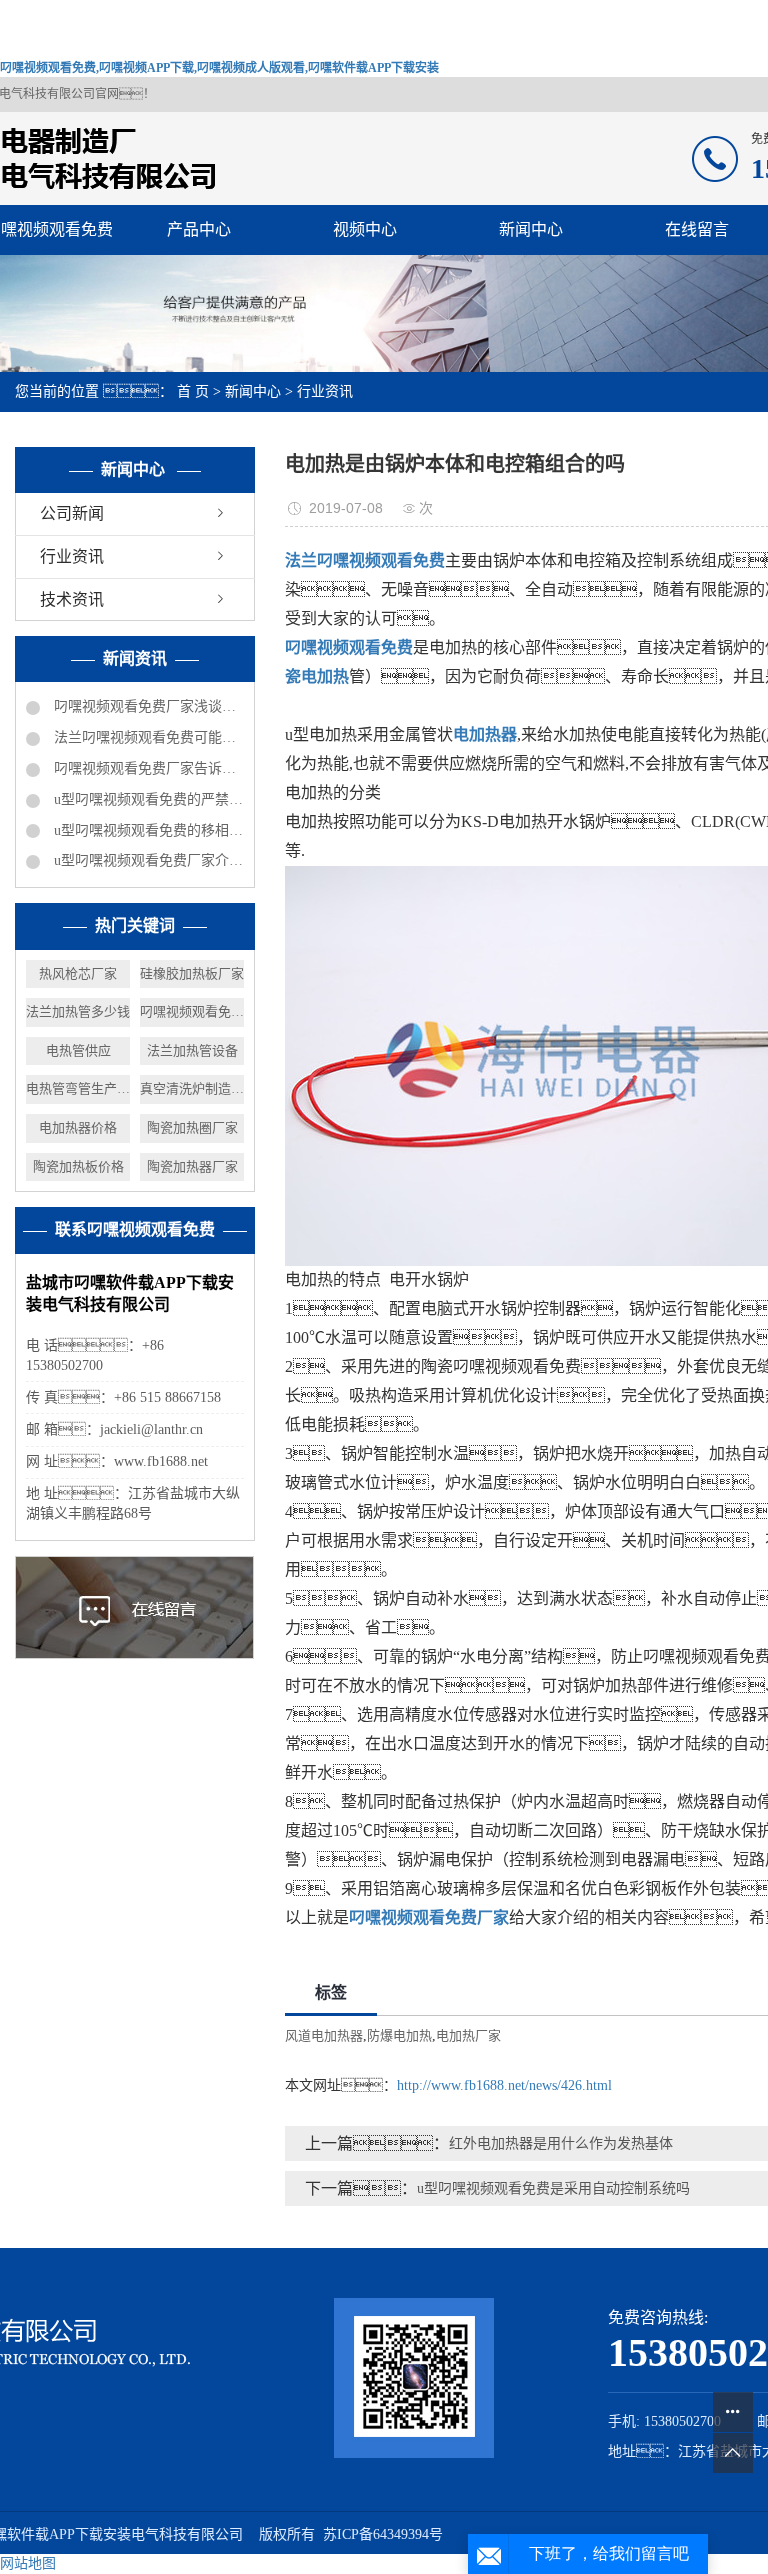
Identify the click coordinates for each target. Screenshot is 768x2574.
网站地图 (28, 2563)
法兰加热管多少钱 (78, 1011)
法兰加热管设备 (192, 1050)
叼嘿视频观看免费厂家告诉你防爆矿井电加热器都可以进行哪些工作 (147, 768)
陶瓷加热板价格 (78, 1166)
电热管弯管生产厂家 (78, 1088)
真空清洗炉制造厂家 (192, 1088)
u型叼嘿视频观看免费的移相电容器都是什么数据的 (147, 830)
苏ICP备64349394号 (383, 2534)
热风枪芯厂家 (78, 973)
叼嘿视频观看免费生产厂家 (192, 1011)
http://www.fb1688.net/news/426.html (504, 2085)
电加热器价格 (78, 1127)
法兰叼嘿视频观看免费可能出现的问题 (147, 737)
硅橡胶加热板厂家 (192, 973)
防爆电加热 (399, 2035)
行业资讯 (325, 391)
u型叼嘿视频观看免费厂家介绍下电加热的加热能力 (147, 860)
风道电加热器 (324, 2035)
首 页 (193, 391)
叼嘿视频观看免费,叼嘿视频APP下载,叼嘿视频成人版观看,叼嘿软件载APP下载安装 (219, 68)
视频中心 (365, 229)
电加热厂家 (468, 2035)
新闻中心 (531, 229)
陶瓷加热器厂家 (192, 1166)
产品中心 (199, 229)
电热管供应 (78, 1050)
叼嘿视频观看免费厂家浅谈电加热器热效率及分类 (147, 706)
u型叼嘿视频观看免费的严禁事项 (147, 799)
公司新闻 (72, 513)
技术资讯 (72, 599)
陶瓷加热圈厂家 (192, 1127)
